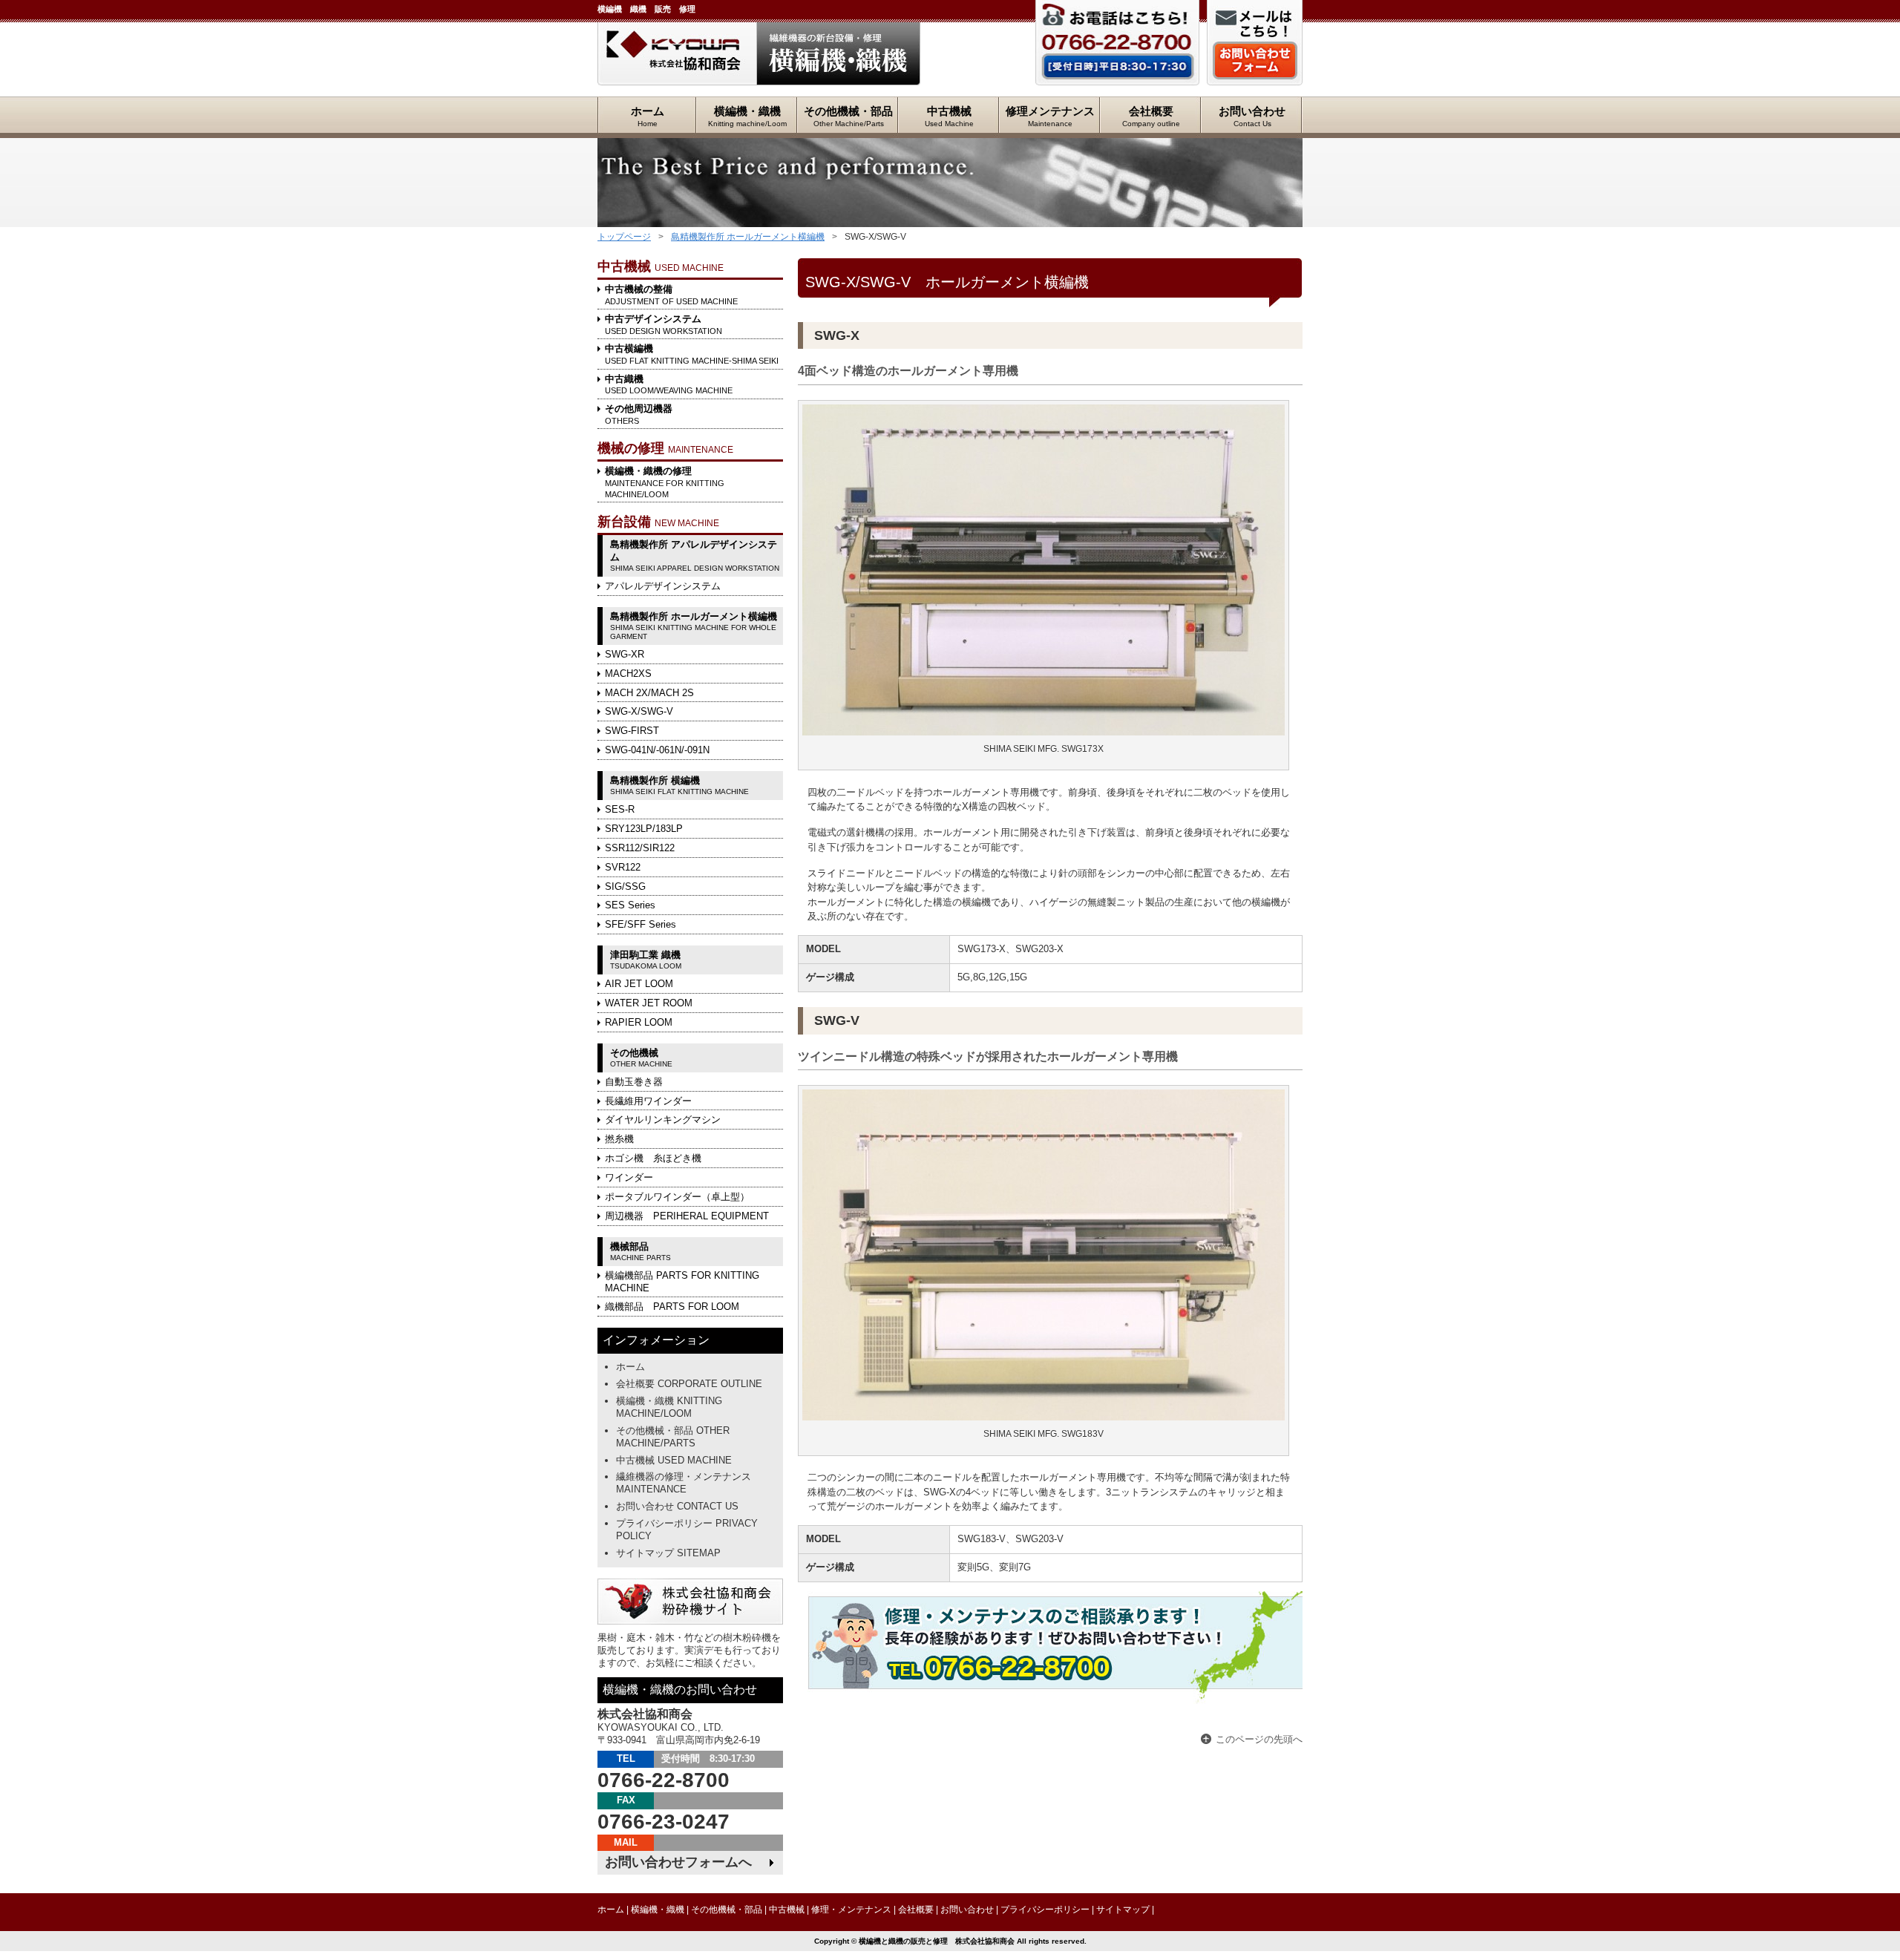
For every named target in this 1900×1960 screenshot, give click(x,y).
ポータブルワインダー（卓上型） (677, 1197)
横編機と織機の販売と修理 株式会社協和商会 (677, 54)
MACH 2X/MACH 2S (649, 693)
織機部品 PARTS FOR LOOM (672, 1307)
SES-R (620, 809)
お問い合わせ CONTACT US (677, 1506)
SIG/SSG (625, 886)
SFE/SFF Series (641, 924)
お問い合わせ (1252, 116)
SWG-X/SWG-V (639, 711)
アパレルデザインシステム (663, 586)
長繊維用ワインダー (648, 1101)
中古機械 (949, 116)
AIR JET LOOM (639, 984)
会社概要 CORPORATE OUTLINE (689, 1384)
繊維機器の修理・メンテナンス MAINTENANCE (684, 1483)
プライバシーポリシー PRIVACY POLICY (687, 1530)
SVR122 (623, 867)
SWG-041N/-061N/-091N (657, 750)
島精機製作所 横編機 (679, 785)
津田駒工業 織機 (646, 960)
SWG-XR (625, 654)
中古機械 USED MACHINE (674, 1460)
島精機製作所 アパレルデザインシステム (695, 555)
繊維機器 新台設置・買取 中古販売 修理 (838, 54)
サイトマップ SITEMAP (668, 1553)
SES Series (630, 905)
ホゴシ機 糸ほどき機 (653, 1158)
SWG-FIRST (632, 731)
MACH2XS (628, 673)
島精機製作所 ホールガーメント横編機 (748, 237)
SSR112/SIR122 (640, 848)
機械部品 (641, 1251)
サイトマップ (1123, 1910)
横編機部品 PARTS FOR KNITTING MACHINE (682, 1282)
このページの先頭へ (1259, 1739)
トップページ (624, 237)
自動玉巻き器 (634, 1082)
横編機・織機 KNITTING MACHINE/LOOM (669, 1407)
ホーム (648, 116)
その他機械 (641, 1058)
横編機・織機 (747, 116)
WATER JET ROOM (649, 1003)
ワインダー (629, 1177)
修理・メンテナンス (851, 1910)
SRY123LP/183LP (644, 829)
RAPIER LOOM (639, 1022)
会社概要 (1151, 116)
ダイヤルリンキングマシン (663, 1120)
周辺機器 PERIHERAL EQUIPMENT (687, 1216)
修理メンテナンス (1050, 116)
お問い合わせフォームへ (678, 1862)
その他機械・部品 (848, 116)
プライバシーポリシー (1045, 1910)
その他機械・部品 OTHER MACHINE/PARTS (673, 1437)
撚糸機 (619, 1139)
